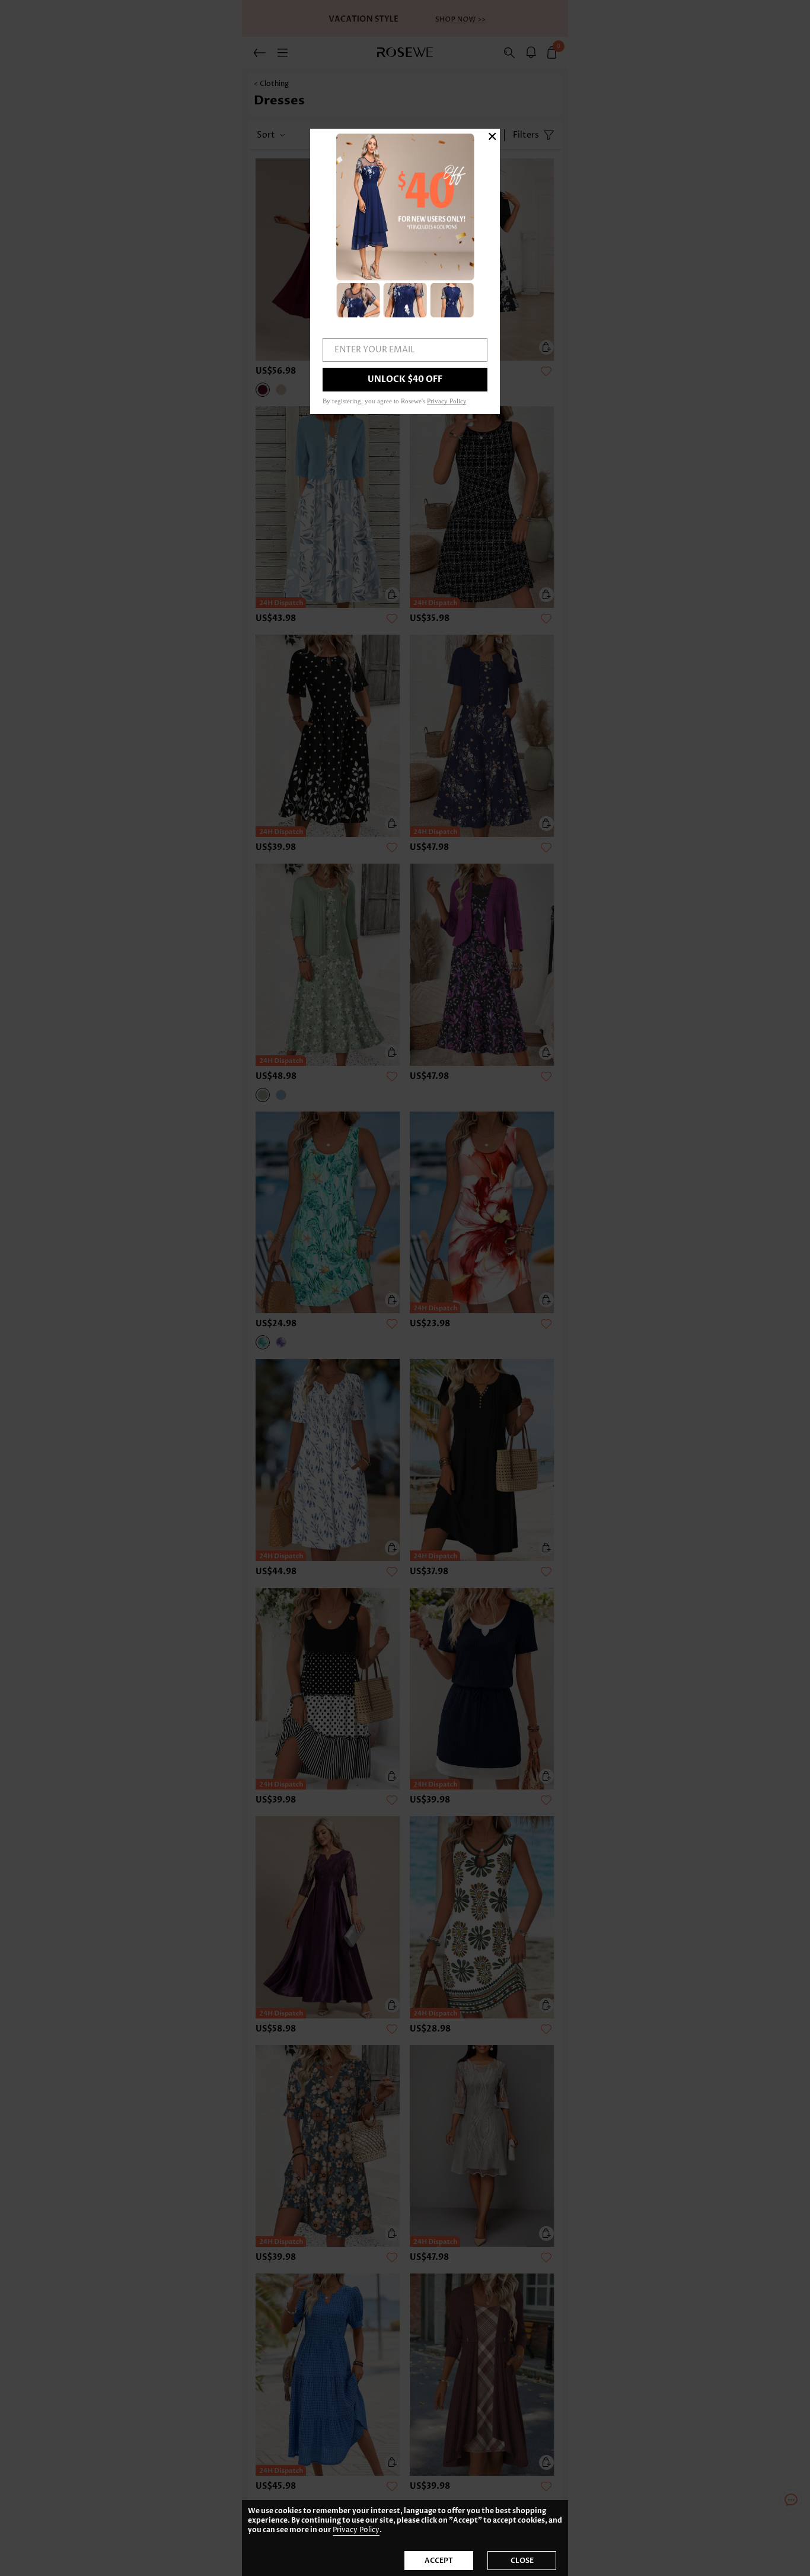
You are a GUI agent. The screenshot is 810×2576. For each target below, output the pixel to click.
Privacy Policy (356, 2530)
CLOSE (522, 2561)
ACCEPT (439, 2561)
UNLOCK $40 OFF (405, 379)
